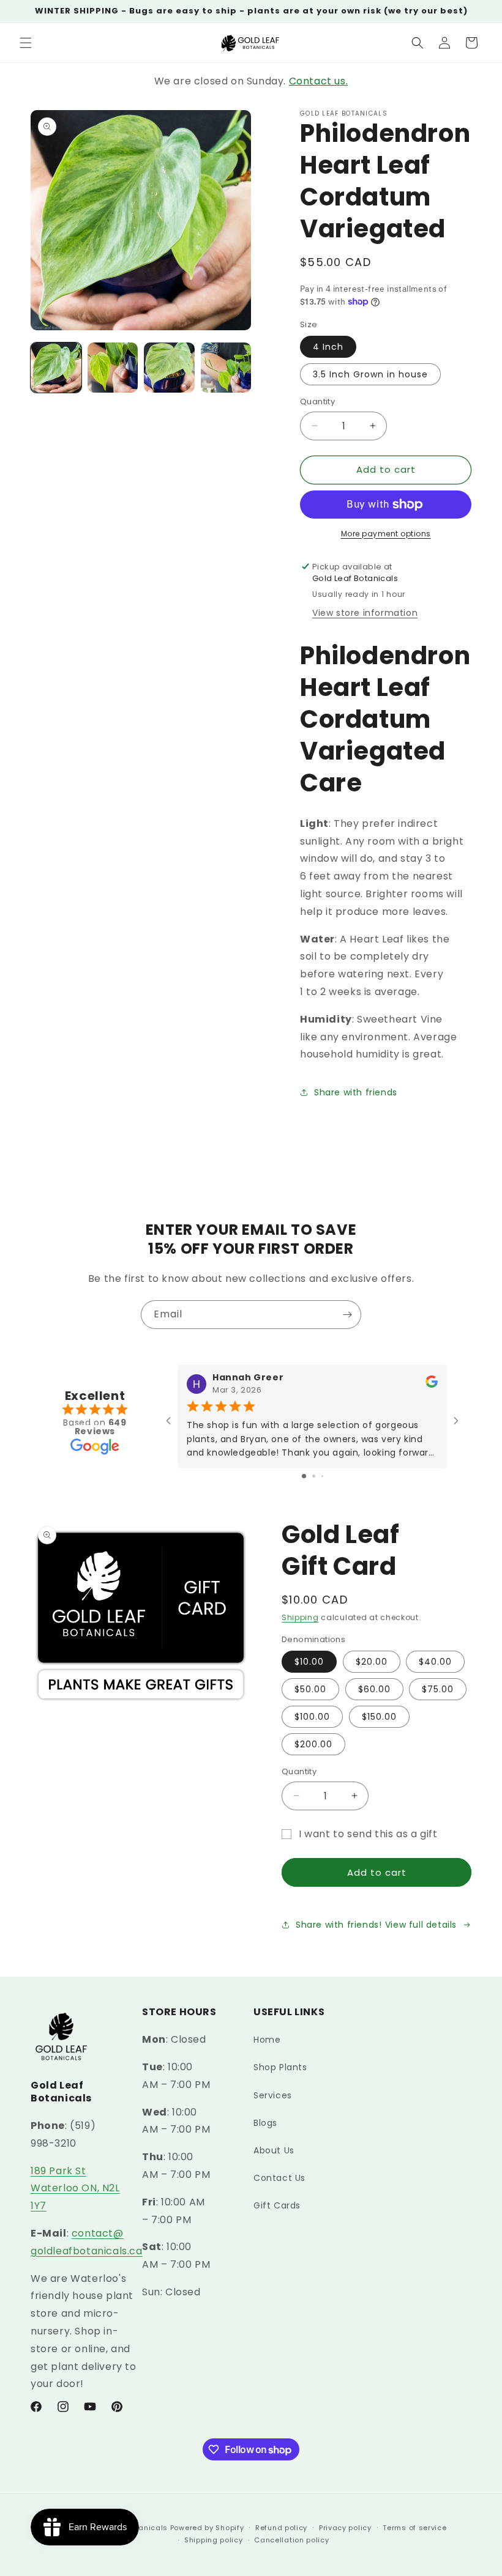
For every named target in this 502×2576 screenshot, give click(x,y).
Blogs (265, 2123)
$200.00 (313, 1744)
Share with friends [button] (356, 1092)
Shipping (300, 1617)
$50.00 (310, 1689)
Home (267, 2040)
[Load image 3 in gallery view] (169, 368)
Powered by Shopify (207, 2528)
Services (273, 2095)
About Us (274, 2150)
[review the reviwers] (432, 1385)
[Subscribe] (347, 1315)
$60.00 (374, 1689)
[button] (26, 43)
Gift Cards (277, 2205)
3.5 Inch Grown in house (370, 374)
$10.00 (309, 1662)
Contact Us (279, 2178)
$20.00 (372, 1662)
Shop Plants (280, 2067)
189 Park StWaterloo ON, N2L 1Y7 (75, 2189)
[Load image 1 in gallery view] (56, 368)
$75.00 (438, 1689)
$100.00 (312, 1717)
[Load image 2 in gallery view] (113, 368)
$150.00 (379, 1717)
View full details (421, 1925)
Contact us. (319, 81)
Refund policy (281, 2528)
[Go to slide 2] (314, 1476)
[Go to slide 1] (304, 1476)
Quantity (317, 402)
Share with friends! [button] (339, 1925)
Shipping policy (214, 2540)
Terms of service (414, 2528)
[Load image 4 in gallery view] (226, 368)
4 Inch (328, 347)
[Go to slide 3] (322, 1476)
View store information (365, 613)
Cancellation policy (291, 2540)
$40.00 (435, 1662)
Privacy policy (345, 2528)
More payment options (386, 534)
